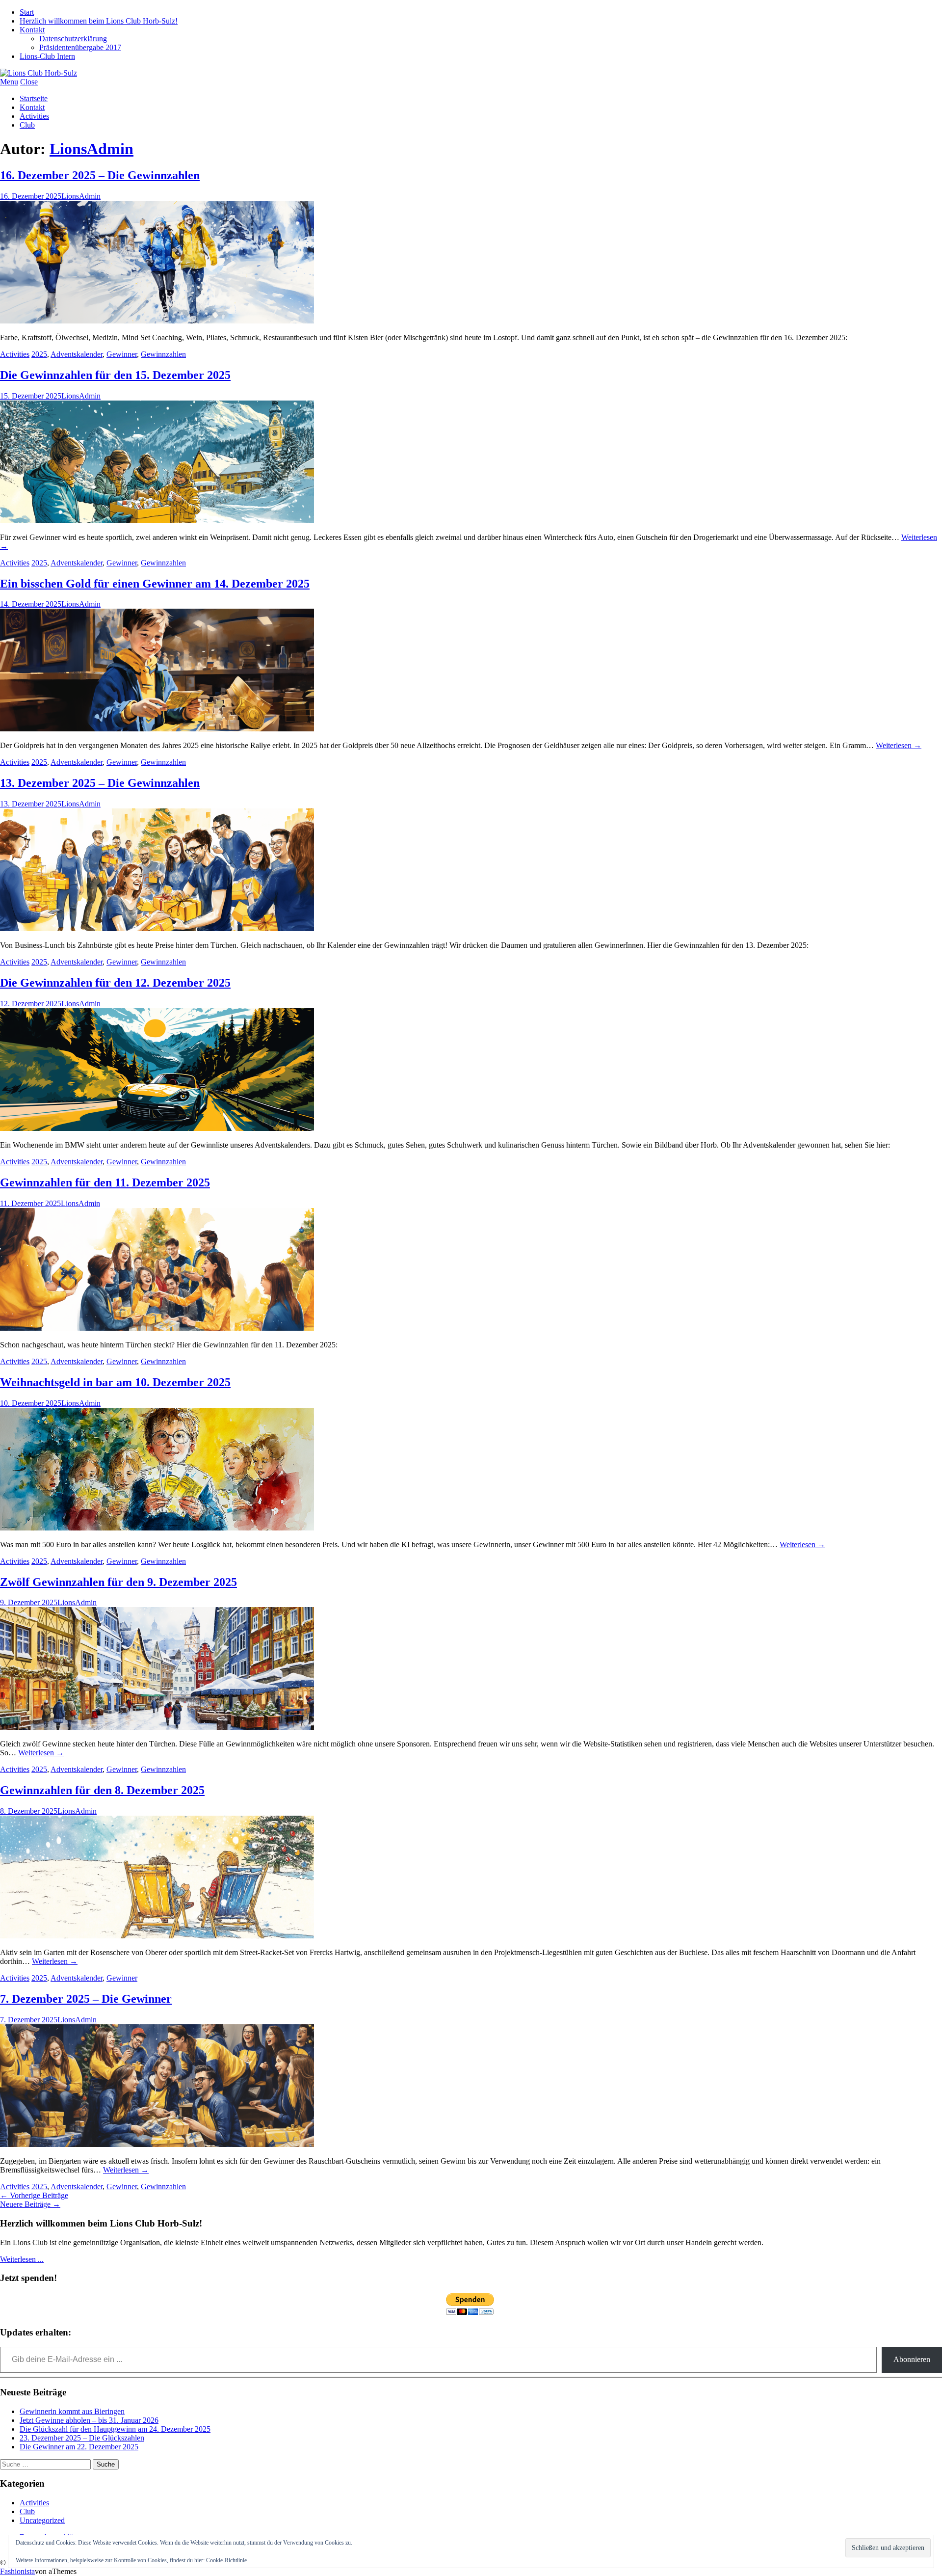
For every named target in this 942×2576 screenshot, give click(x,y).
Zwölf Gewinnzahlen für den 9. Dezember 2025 (118, 1582)
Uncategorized (42, 2520)
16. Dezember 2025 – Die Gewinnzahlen (100, 175)
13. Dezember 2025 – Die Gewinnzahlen (100, 783)
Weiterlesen (899, 745)
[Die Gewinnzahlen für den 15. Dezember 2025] (157, 521)
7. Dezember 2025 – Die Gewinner (86, 1999)
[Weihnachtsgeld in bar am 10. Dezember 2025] (157, 1528)
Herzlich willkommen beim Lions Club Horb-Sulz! (99, 21)
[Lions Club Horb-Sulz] (39, 73)
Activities (34, 116)
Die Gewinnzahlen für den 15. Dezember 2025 (115, 375)
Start (27, 12)
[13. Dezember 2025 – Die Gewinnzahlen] (157, 928)
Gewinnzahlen (163, 354)
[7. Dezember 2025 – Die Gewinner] (157, 2144)
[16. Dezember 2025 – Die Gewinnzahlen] (157, 321)
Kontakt (32, 30)
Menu (9, 82)
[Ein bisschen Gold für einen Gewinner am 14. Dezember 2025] (157, 729)
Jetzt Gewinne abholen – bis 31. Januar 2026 (89, 2420)
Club (27, 125)
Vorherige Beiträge (34, 2195)
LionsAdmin (92, 149)
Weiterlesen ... (22, 2259)
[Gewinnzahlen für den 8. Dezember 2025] (157, 1936)
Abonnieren (912, 2359)
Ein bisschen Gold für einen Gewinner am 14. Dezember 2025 (155, 584)
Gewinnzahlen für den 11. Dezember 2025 (105, 1182)
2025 (39, 354)
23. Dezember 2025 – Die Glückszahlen (82, 2438)
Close (29, 82)
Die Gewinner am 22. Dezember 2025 (79, 2447)
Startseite (34, 98)
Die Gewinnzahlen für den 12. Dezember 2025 (115, 983)
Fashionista (17, 2571)
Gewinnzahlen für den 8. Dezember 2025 (102, 1790)
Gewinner (122, 354)
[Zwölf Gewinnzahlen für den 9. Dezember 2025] (157, 1727)
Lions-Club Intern (47, 56)
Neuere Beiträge (30, 2204)
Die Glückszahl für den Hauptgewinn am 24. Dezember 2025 (115, 2429)
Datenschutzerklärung (73, 39)
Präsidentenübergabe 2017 (80, 47)
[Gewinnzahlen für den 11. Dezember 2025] (157, 1328)
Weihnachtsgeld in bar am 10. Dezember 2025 (115, 1382)
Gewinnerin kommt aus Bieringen (72, 2411)
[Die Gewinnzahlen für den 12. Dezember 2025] (157, 1128)
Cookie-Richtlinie (226, 2560)
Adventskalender (77, 354)
